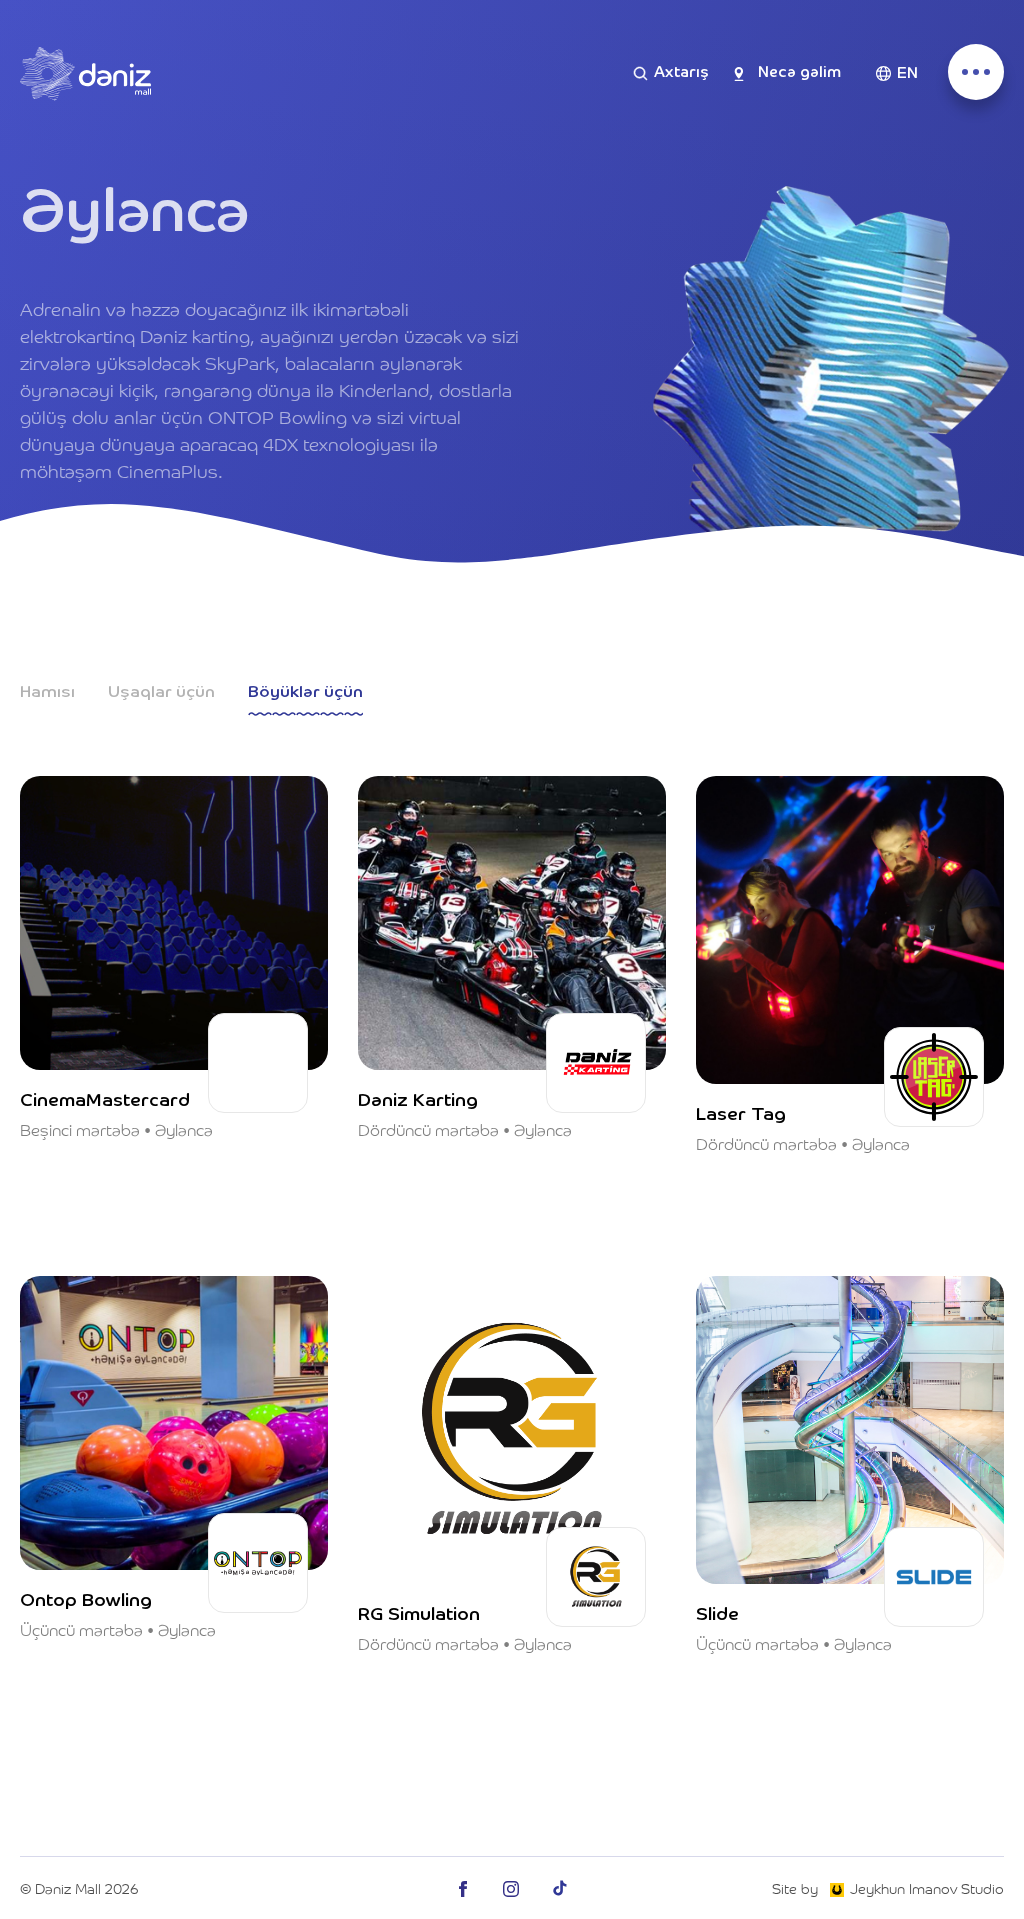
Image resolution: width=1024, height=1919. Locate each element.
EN (907, 74)
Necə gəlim (799, 73)
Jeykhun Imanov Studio (927, 1888)
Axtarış (681, 73)
